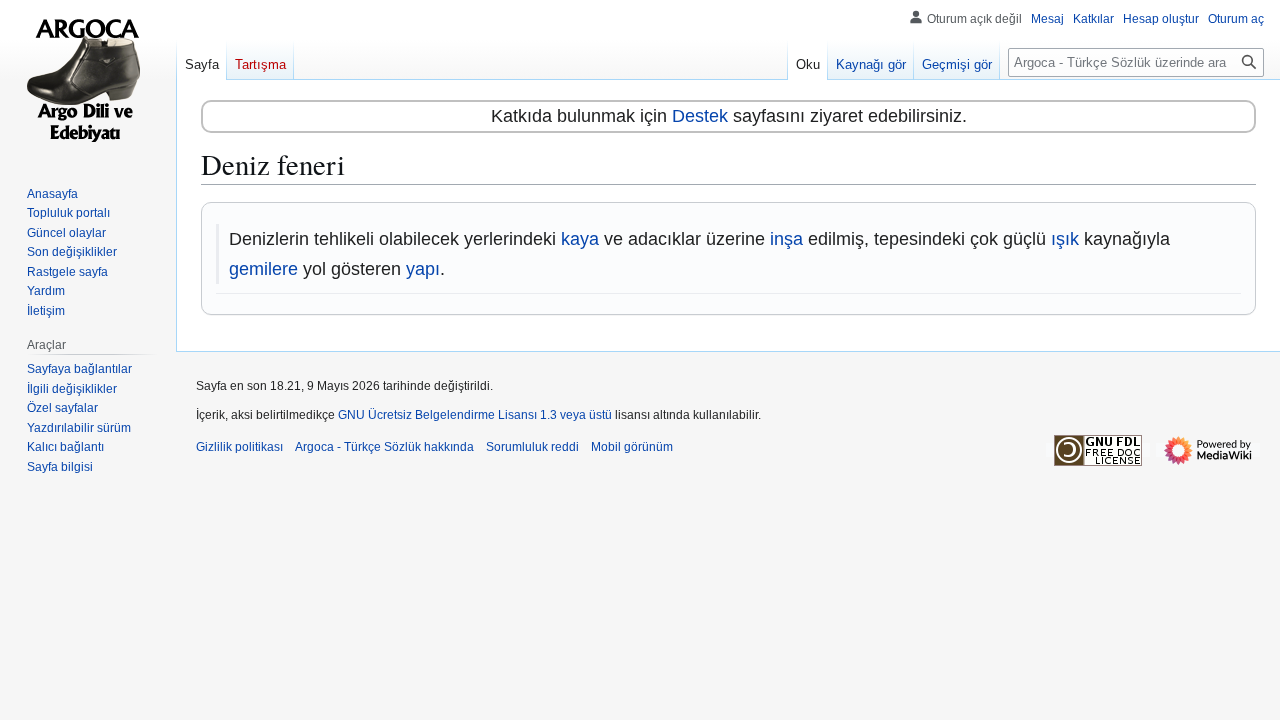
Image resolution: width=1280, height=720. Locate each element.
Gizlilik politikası (239, 447)
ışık (1065, 239)
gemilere (263, 269)
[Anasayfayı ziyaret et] (88, 80)
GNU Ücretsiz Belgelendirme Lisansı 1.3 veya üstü (475, 415)
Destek (700, 116)
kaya (580, 239)
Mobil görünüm (632, 447)
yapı (423, 269)
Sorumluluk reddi (532, 447)
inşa (786, 239)
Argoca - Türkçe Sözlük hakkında (384, 447)
